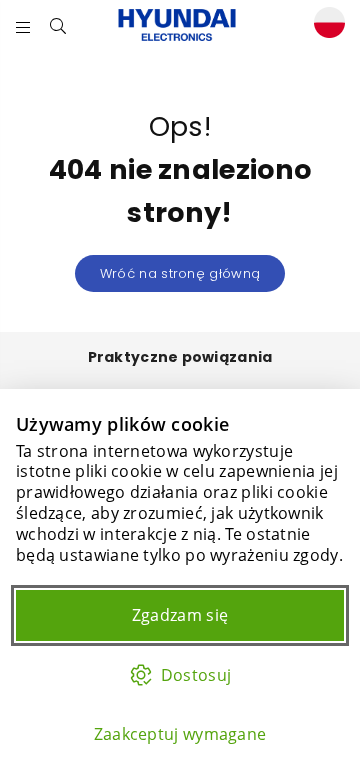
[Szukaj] (58, 25)
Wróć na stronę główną (180, 273)
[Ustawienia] (325, 25)
